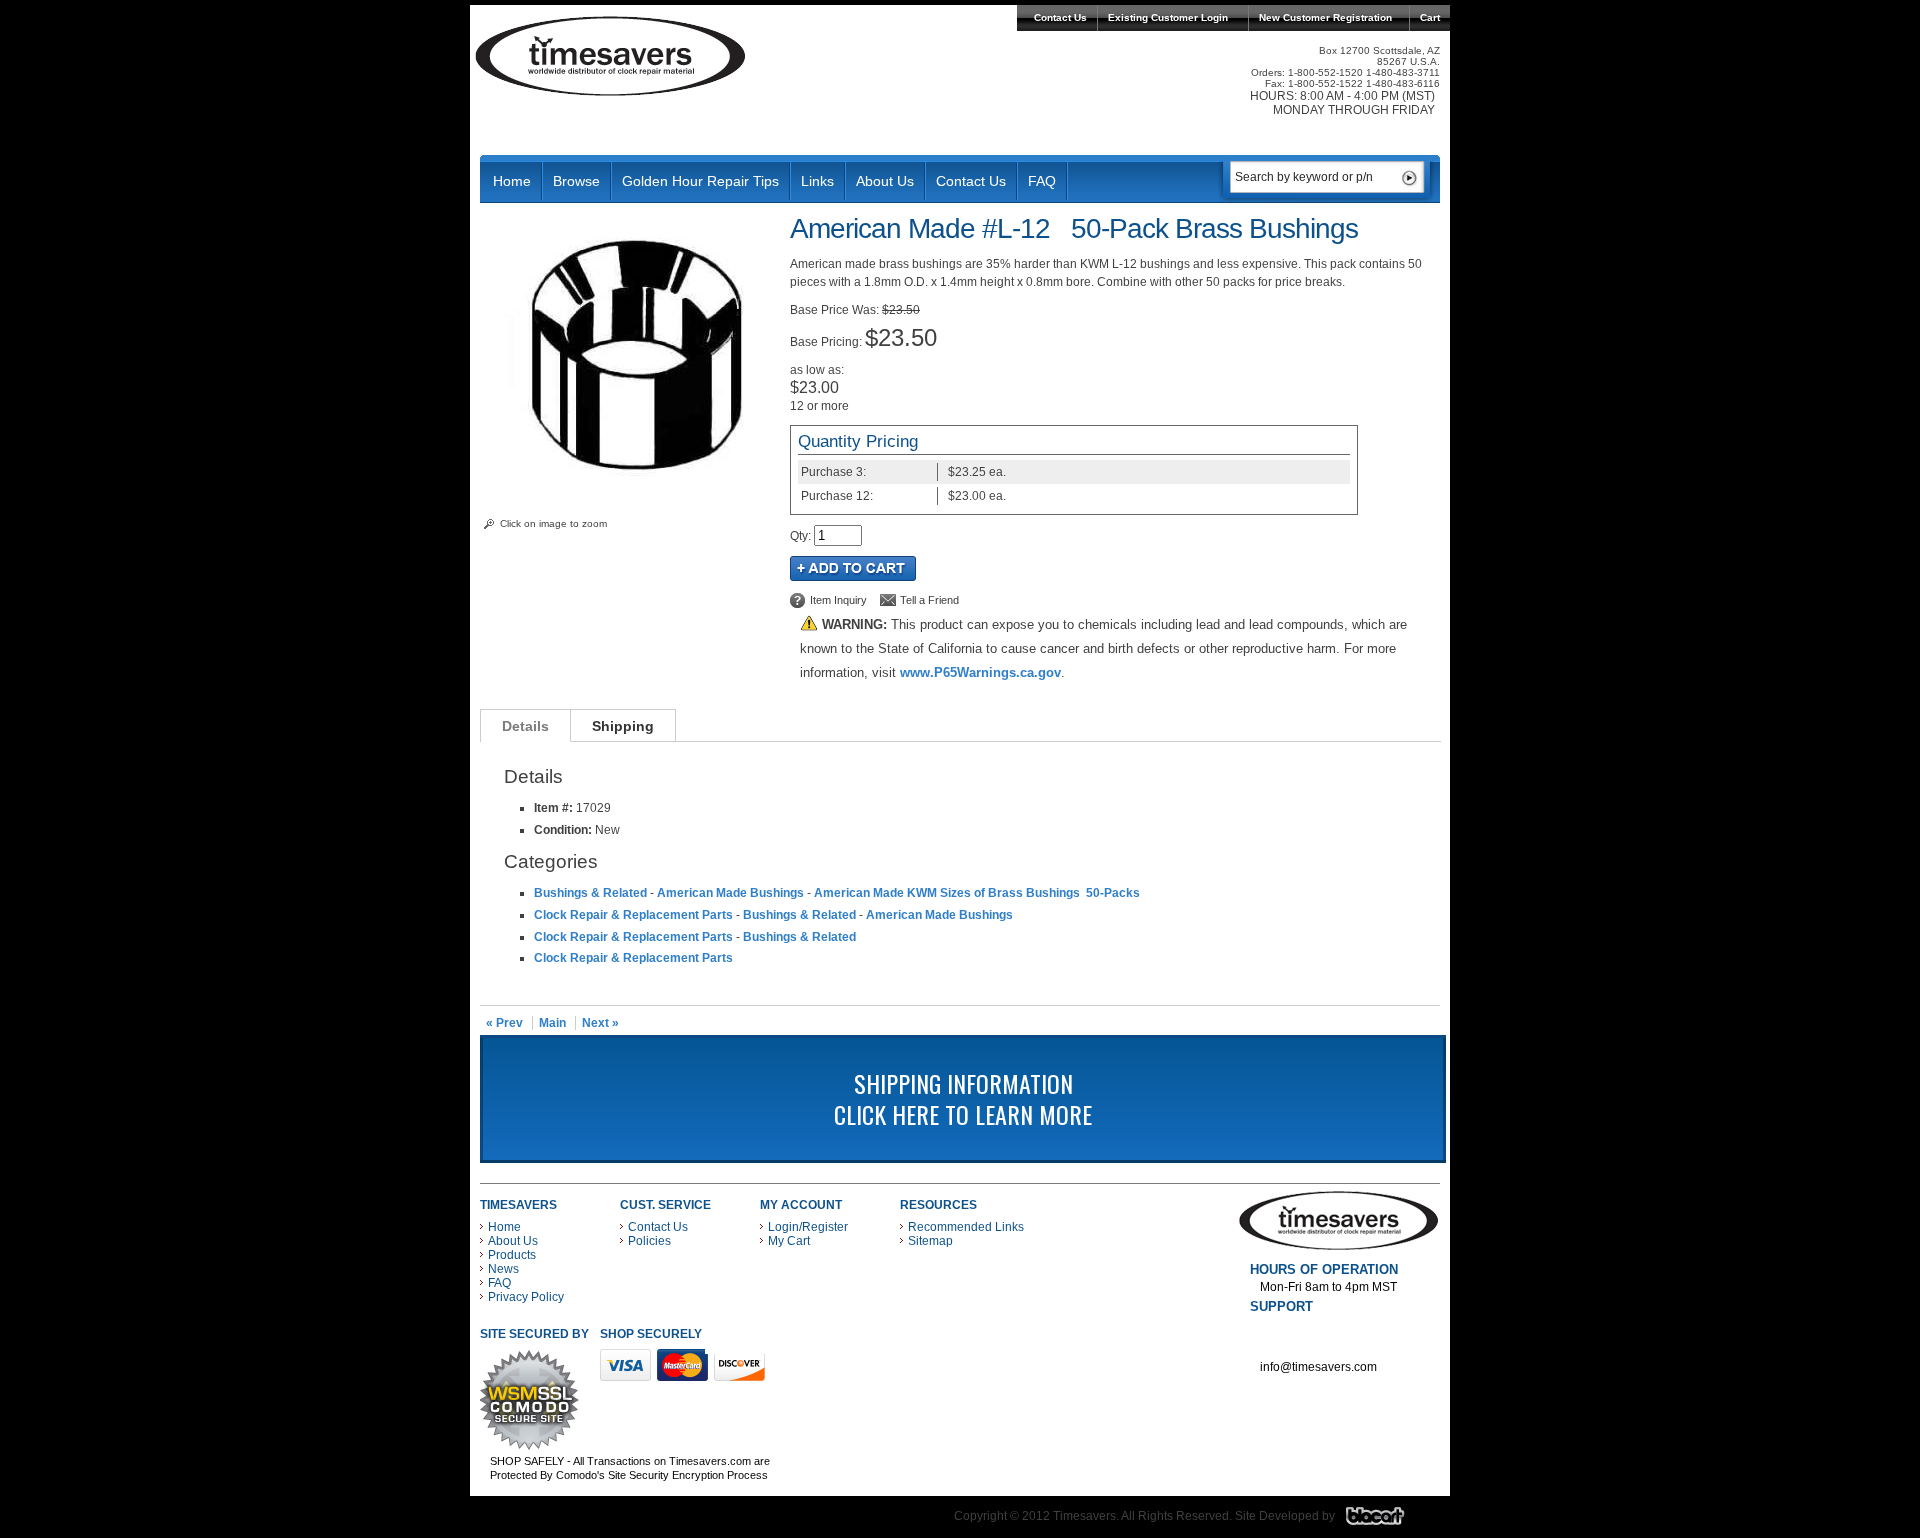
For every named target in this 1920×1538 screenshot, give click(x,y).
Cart (1430, 17)
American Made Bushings (730, 893)
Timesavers (611, 56)
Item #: (555, 808)
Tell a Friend (929, 600)
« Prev (504, 1023)
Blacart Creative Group (1387, 1521)
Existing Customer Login (1168, 17)
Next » (600, 1023)
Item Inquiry (838, 600)
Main (552, 1023)
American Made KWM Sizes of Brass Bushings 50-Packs (977, 893)
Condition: (563, 830)
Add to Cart (853, 568)
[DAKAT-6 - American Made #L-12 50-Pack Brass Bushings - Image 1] (630, 485)
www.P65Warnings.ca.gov (980, 672)
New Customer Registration (1325, 17)
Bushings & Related (590, 893)
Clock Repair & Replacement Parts (633, 915)
